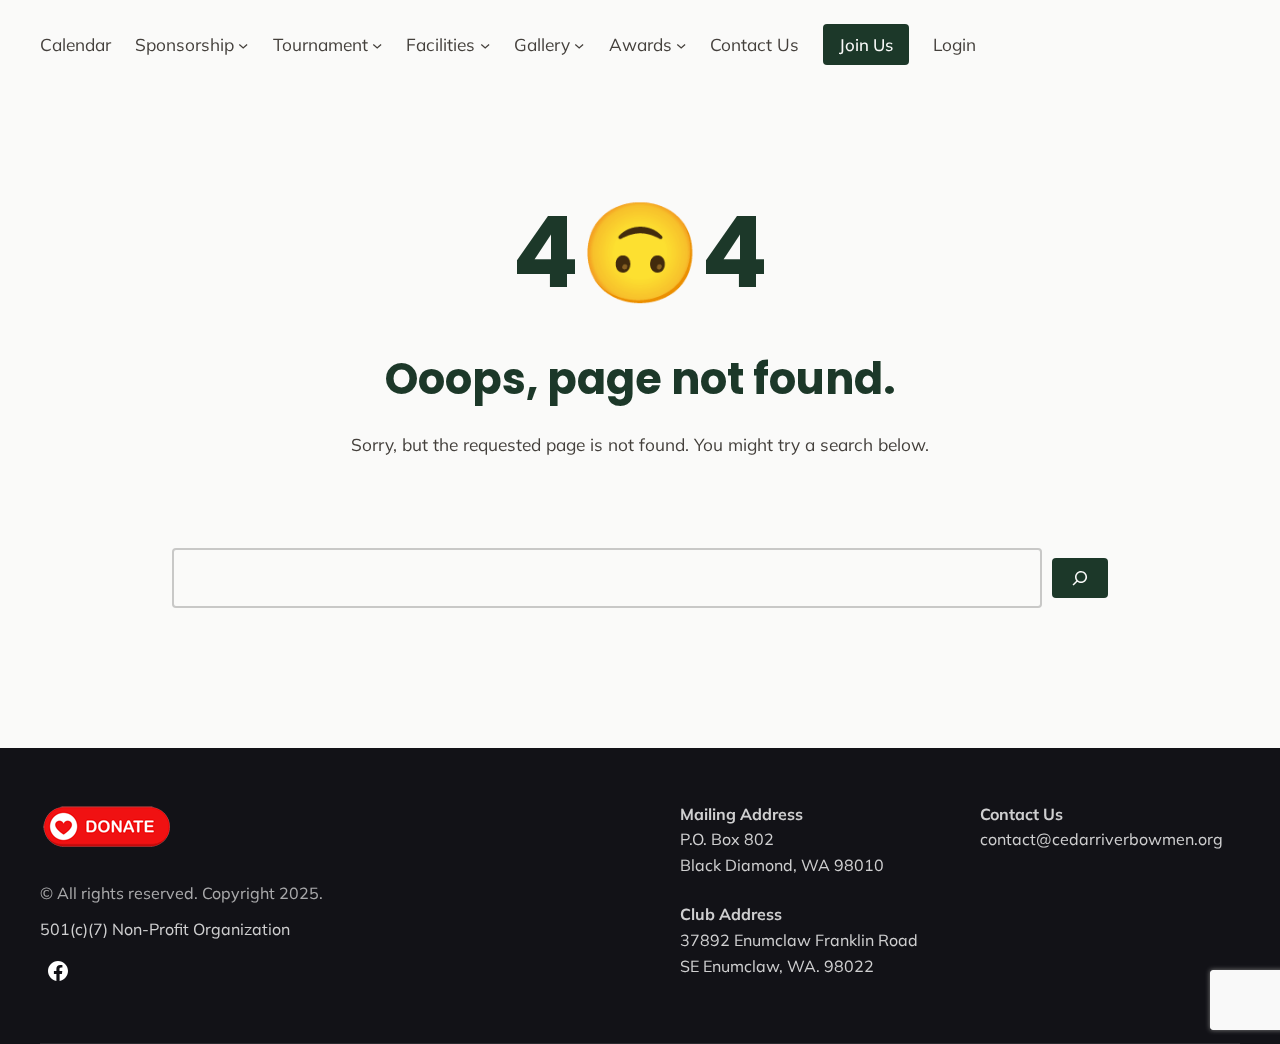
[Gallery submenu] (579, 44)
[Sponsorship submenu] (243, 44)
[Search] (1080, 578)
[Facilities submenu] (485, 44)
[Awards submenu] (681, 44)
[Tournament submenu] (377, 44)
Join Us (866, 44)
